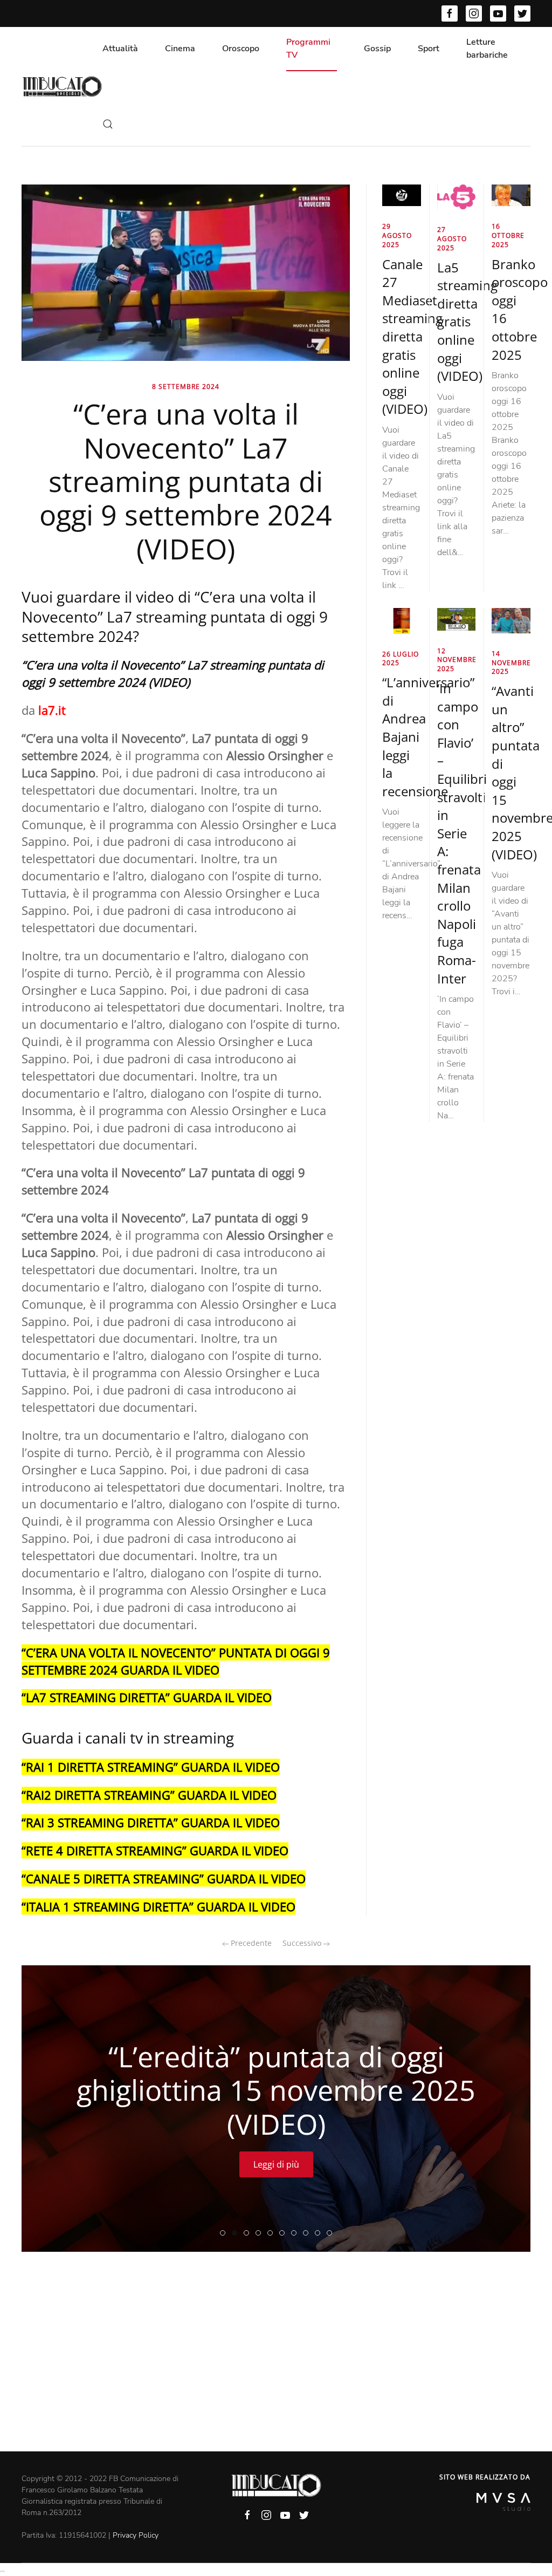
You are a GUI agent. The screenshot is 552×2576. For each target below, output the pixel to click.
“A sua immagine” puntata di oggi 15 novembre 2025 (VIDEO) (272, 2233)
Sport (429, 49)
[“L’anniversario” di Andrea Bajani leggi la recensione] (402, 620)
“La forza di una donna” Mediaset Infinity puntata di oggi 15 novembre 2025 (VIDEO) (308, 2233)
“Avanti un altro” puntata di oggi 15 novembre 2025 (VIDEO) (225, 2233)
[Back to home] (62, 86)
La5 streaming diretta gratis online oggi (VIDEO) (467, 322)
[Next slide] (504, 2109)
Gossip (377, 49)
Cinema (180, 49)
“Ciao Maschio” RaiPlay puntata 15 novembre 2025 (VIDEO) (249, 2233)
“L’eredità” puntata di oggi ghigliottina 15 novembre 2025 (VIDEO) (237, 2233)
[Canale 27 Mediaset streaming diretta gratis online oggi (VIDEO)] (402, 195)
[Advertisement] (276, 2370)
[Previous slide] (48, 2109)
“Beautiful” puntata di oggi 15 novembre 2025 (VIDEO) (320, 2233)
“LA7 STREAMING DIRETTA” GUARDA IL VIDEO (147, 1697)
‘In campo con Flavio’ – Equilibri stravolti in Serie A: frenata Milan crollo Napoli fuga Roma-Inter (462, 833)
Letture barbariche (487, 49)
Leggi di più (276, 2164)
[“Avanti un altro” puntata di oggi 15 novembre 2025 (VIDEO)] (511, 620)
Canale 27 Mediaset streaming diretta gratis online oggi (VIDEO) (412, 337)
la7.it (52, 710)
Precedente (250, 1943)
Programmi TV (308, 49)
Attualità (120, 49)
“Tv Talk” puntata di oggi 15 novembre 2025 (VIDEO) (284, 2233)
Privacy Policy (136, 2535)
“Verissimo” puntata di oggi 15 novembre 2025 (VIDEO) (261, 2233)
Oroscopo (241, 49)
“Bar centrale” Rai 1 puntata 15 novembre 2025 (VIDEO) (332, 2233)
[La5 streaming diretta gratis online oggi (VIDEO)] (457, 196)
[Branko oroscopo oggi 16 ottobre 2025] (511, 195)
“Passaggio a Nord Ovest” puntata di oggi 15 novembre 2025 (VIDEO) (296, 2233)
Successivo (303, 1943)
